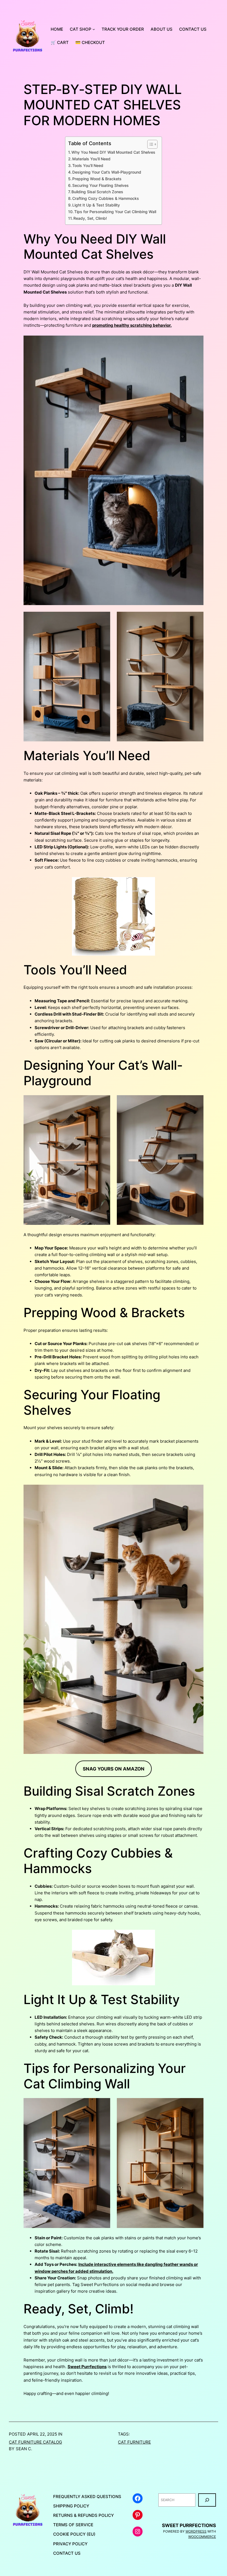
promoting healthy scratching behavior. (132, 325)
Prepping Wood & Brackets (97, 179)
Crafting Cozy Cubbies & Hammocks (106, 198)
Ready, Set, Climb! (90, 218)
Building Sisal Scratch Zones (97, 192)
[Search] (207, 2500)
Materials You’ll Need (91, 159)
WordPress (196, 2531)
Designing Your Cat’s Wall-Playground (107, 172)
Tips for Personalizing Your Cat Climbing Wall (115, 212)
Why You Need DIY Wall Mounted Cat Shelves (113, 152)
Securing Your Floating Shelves (100, 185)
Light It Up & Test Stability (96, 205)
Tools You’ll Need (88, 166)
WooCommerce (202, 2537)
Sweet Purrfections (87, 2367)
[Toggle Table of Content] (150, 144)
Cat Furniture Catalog (35, 2442)
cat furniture (134, 2442)
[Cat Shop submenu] (94, 29)
